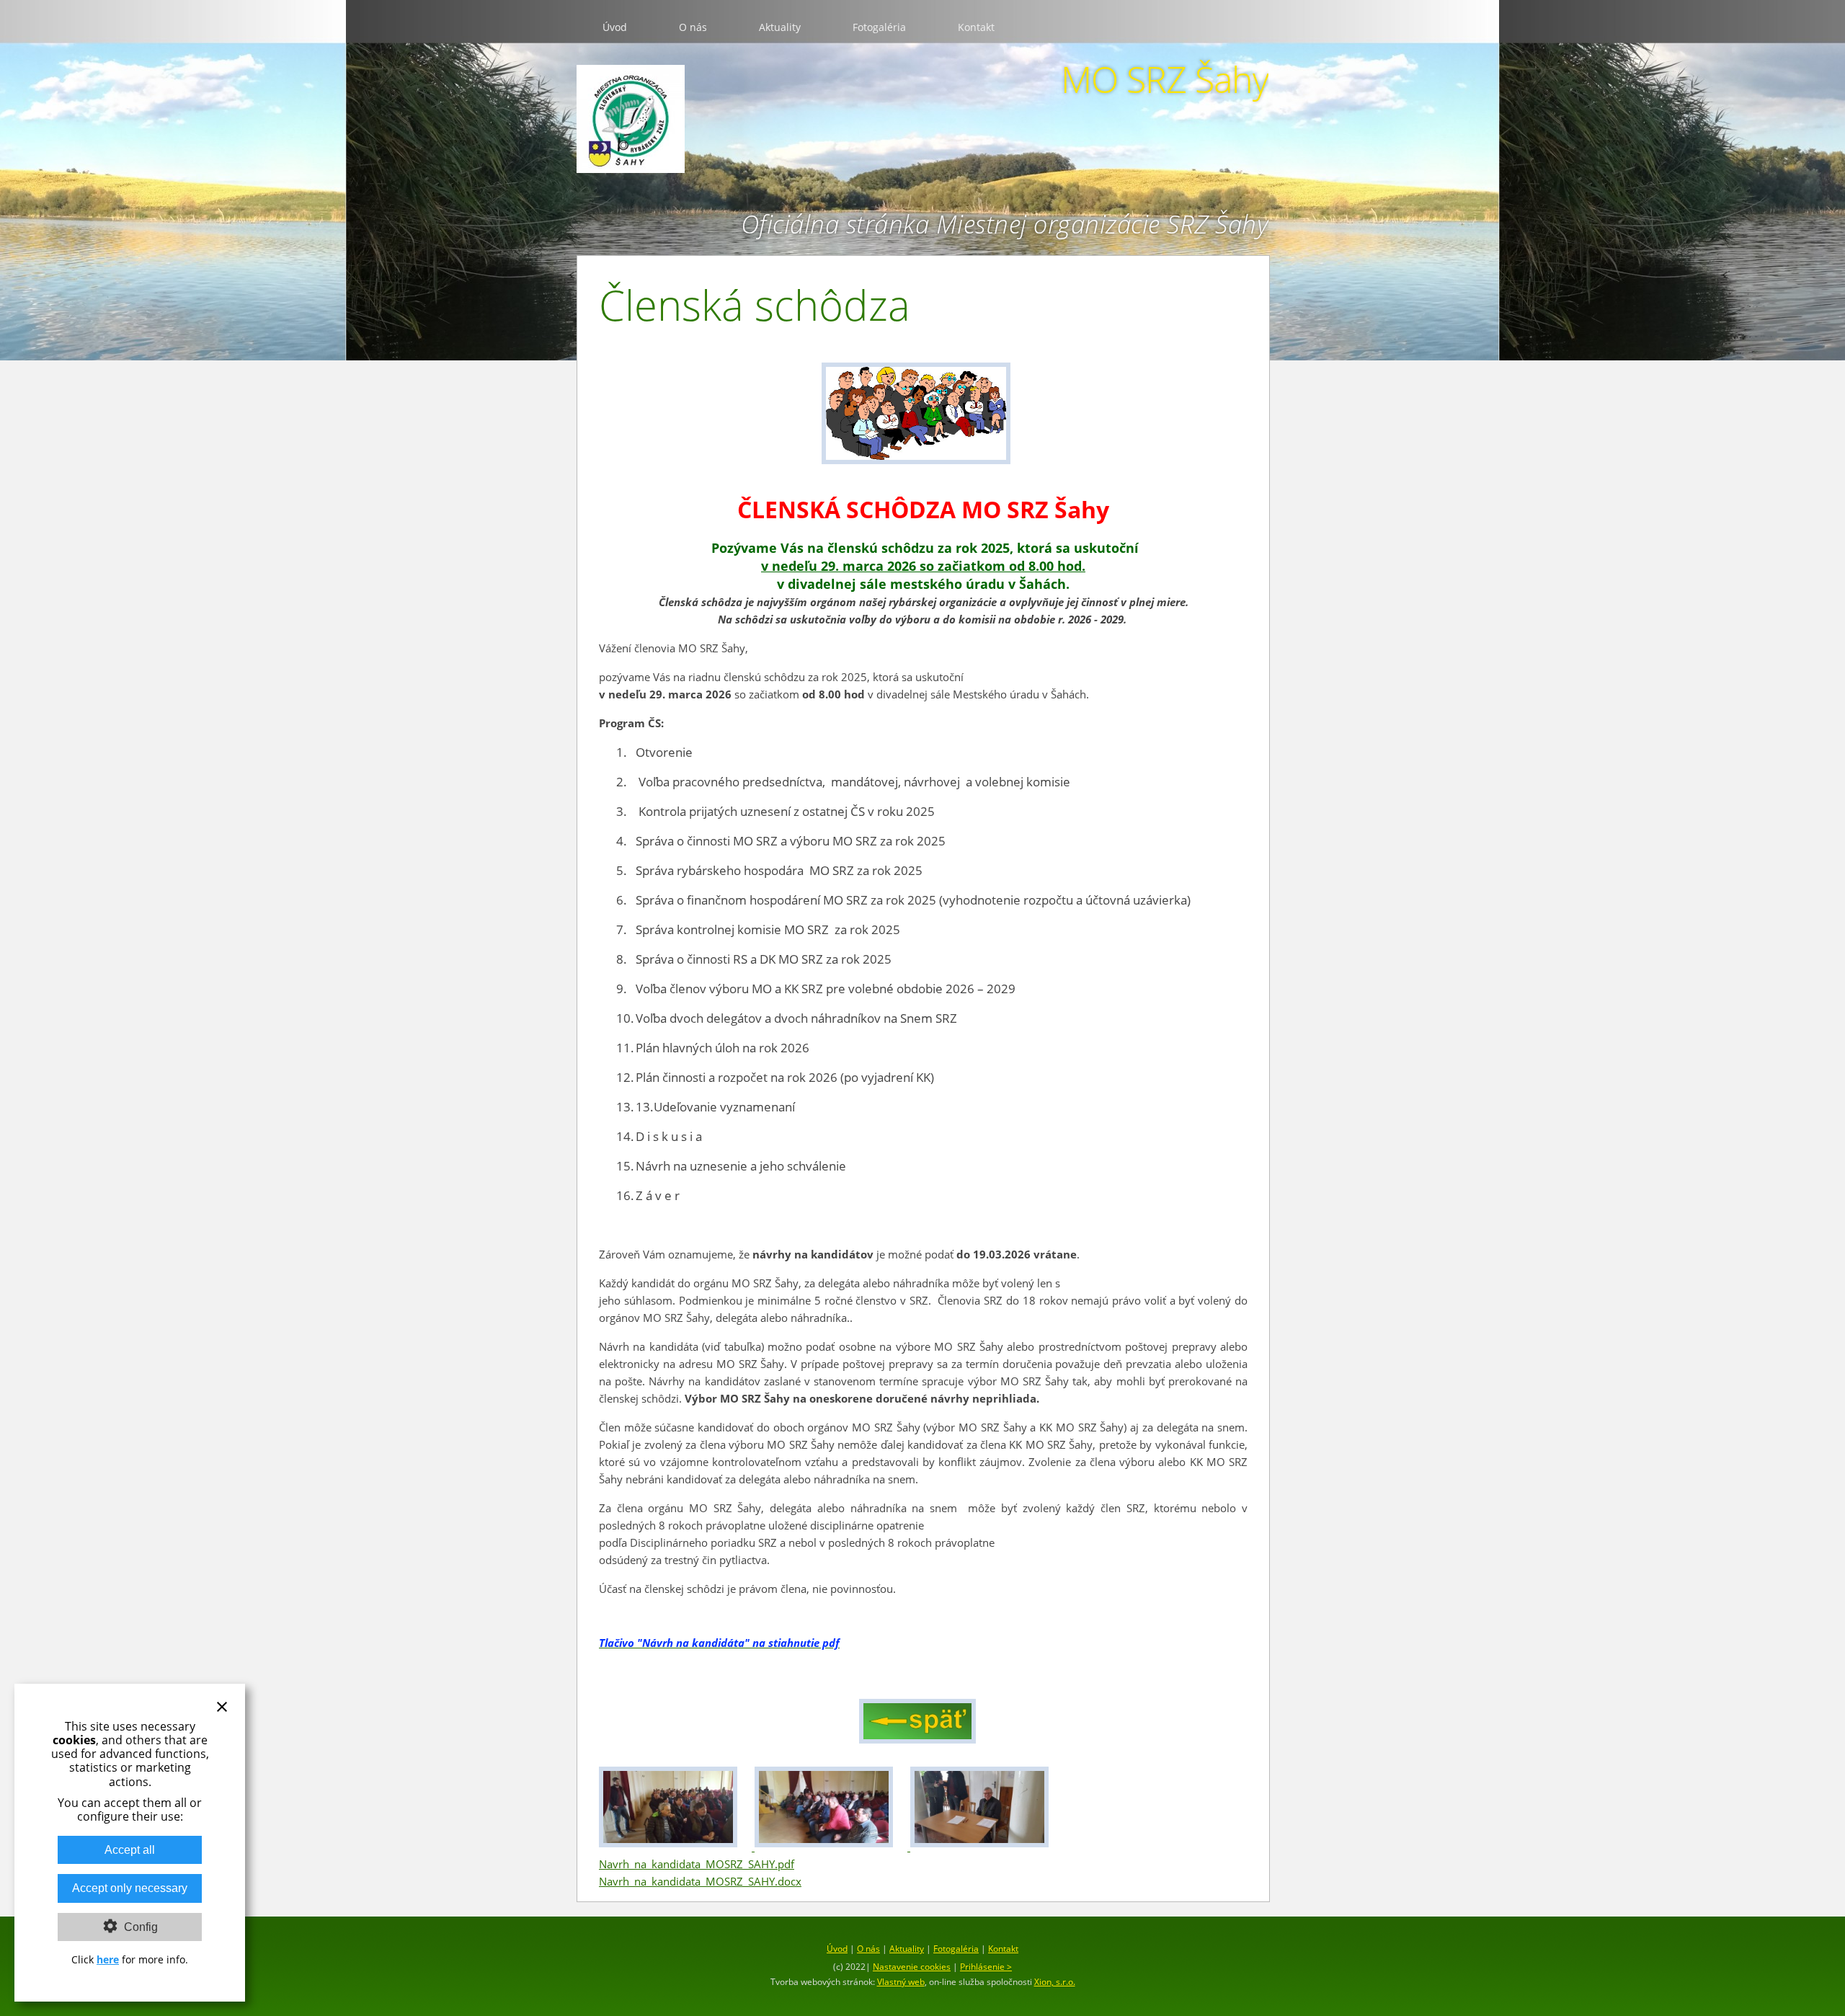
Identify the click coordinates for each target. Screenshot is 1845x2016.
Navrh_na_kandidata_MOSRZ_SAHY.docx (700, 1881)
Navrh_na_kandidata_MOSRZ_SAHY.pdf (697, 1864)
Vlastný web (901, 1982)
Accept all (130, 1850)
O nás (693, 27)
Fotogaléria (879, 27)
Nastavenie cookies (912, 1967)
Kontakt (976, 27)
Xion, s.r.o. (1055, 1982)
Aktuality (780, 27)
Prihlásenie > (986, 1967)
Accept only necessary (130, 1888)
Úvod (615, 27)
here (108, 1959)
